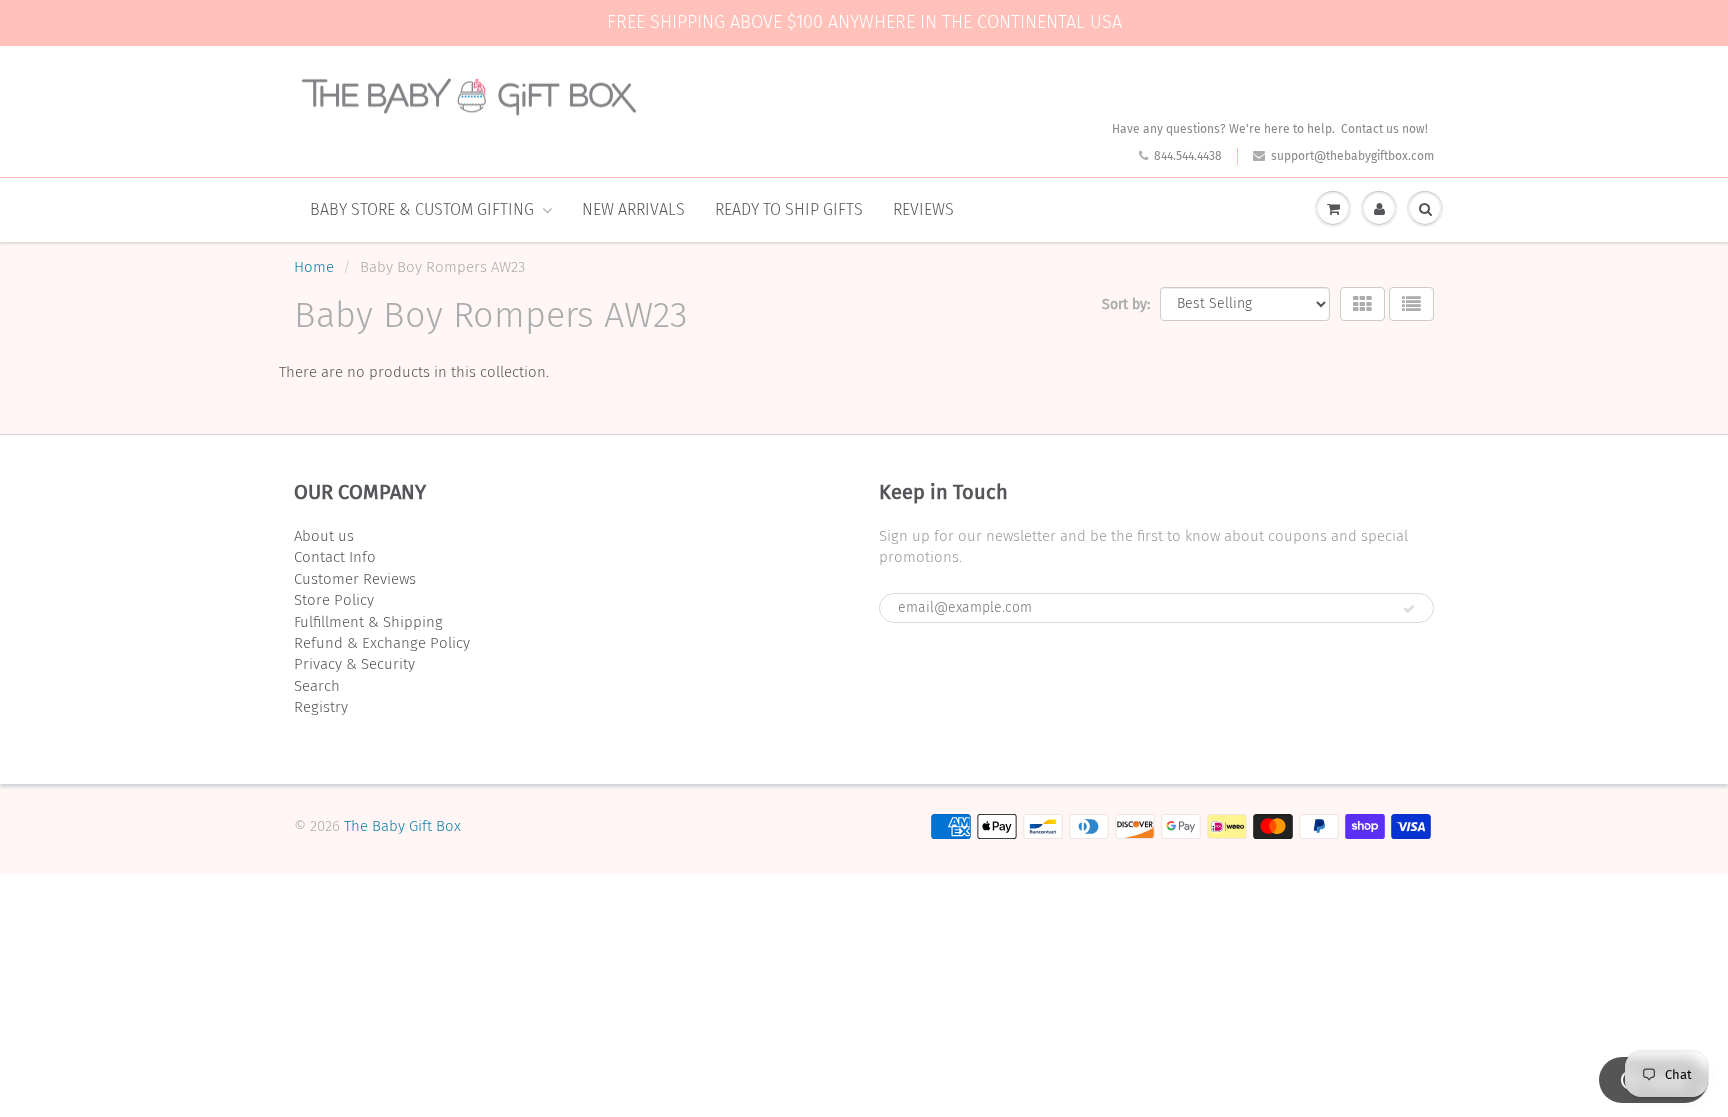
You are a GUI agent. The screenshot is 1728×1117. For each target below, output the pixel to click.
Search (317, 686)
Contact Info (335, 557)
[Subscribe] (1409, 609)
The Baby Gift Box (402, 826)
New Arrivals (633, 209)
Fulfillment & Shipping (368, 622)
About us (324, 536)
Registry (321, 707)
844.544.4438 (1188, 156)
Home (314, 267)
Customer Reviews (355, 579)
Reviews (923, 209)
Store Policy (334, 600)
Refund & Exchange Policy (382, 643)
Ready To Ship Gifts (789, 209)
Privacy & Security (354, 664)
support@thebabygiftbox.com (1352, 156)
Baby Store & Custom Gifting (422, 209)
